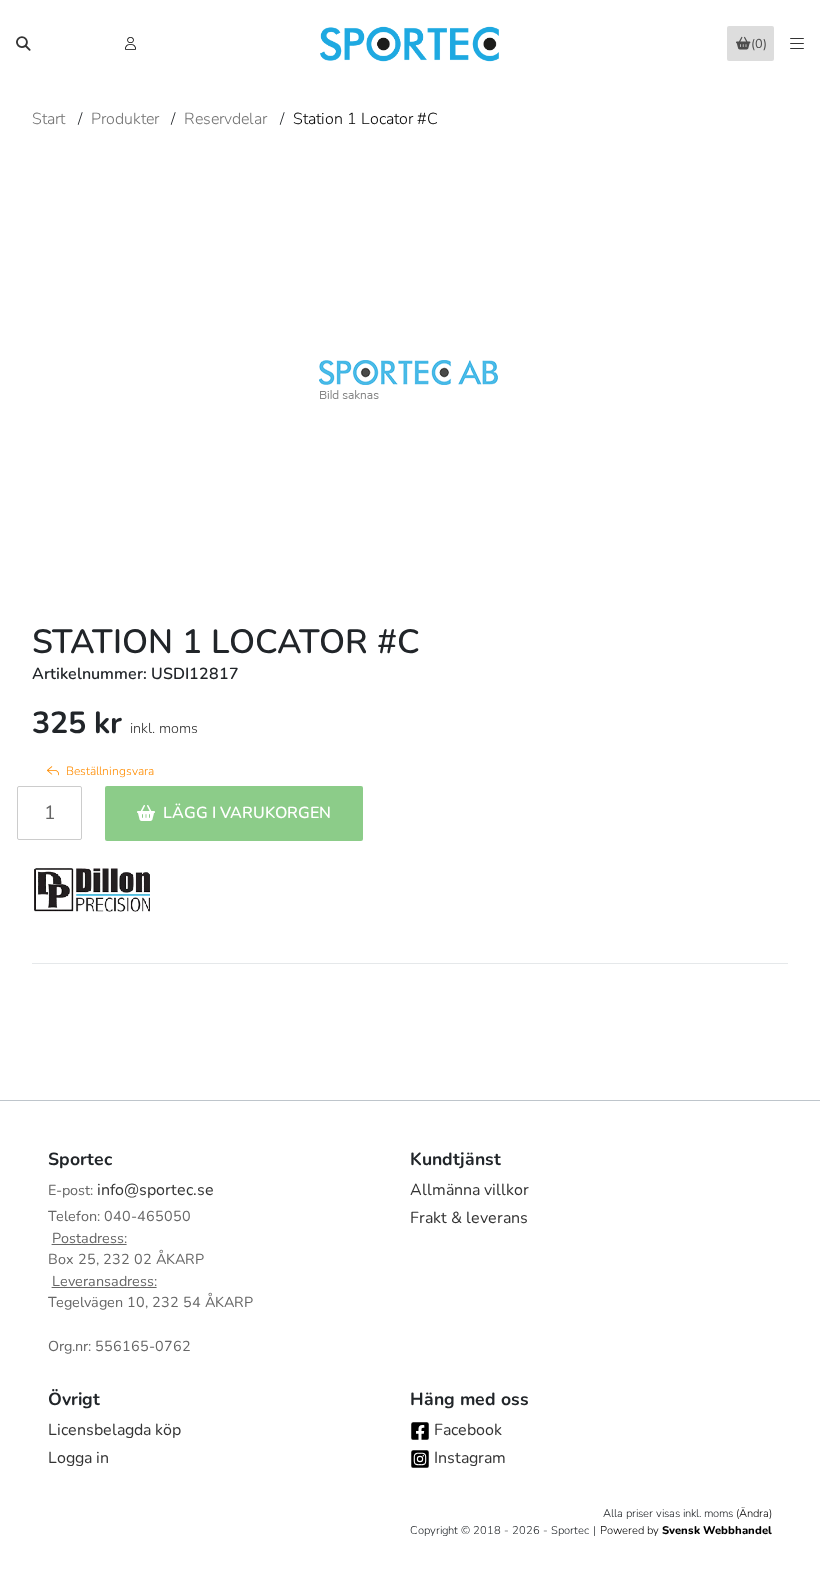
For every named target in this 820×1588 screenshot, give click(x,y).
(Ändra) (754, 1513)
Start (48, 119)
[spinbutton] (49, 813)
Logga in (78, 1458)
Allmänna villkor (469, 1190)
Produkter (125, 119)
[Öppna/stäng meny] (797, 44)
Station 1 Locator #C (365, 119)
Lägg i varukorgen (247, 813)
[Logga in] (132, 44)
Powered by (686, 1530)
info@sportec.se (155, 1190)
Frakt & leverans (469, 1218)
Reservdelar (225, 119)
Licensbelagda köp (114, 1430)
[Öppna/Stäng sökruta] (23, 44)
